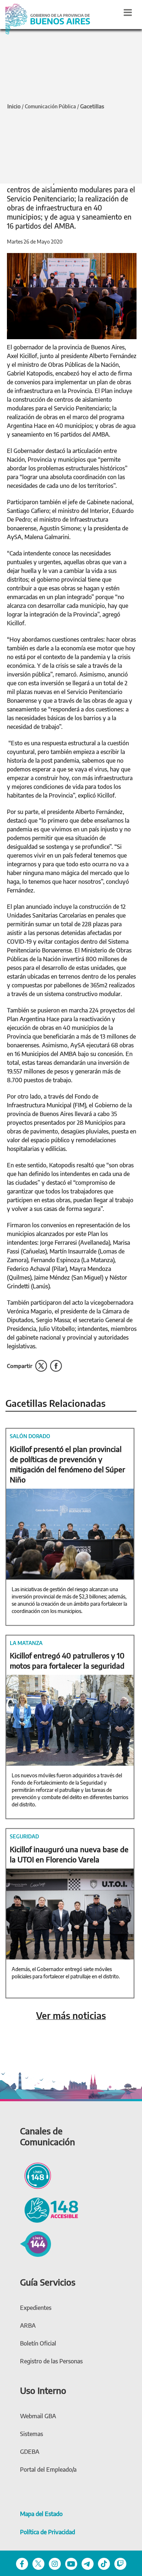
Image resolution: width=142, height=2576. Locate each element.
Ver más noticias (71, 2016)
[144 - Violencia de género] (35, 2243)
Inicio (14, 106)
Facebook (56, 1366)
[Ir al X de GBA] (38, 2563)
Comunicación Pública (50, 106)
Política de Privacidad (48, 2532)
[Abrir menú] (128, 12)
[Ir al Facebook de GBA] (22, 2563)
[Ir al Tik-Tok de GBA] (104, 2563)
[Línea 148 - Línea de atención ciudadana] (35, 2175)
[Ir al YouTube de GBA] (71, 2563)
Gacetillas (92, 106)
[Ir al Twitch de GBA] (120, 2563)
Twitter (41, 1366)
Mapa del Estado (41, 2514)
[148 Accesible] (49, 2209)
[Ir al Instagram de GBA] (55, 2563)
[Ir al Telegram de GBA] (88, 2563)
